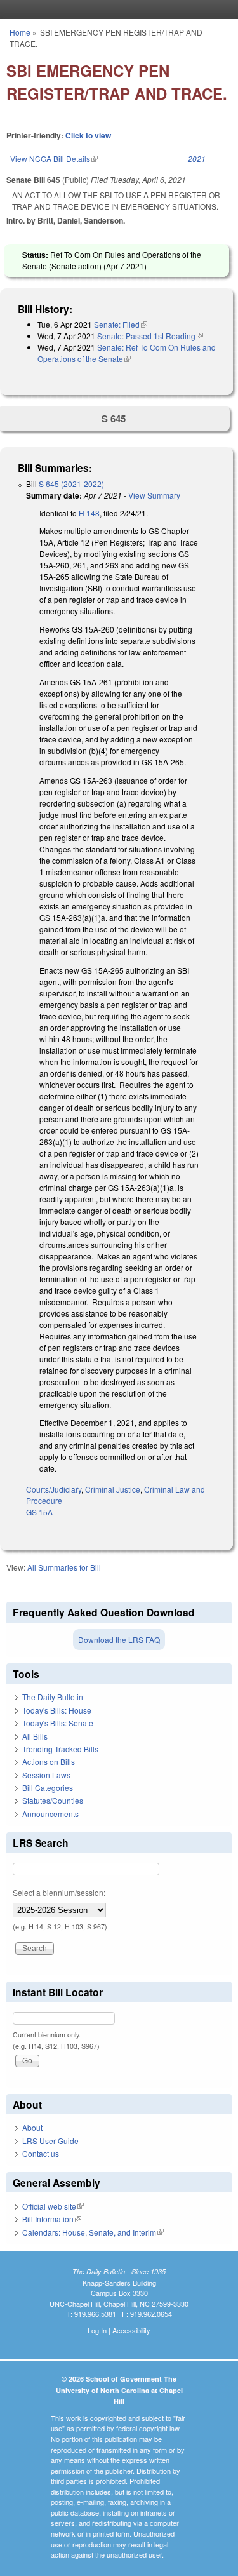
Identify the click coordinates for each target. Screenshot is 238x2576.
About (32, 2127)
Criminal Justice (113, 1489)
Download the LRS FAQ (119, 1640)
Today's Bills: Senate (58, 1723)
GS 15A (39, 1512)
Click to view (88, 135)
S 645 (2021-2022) (71, 484)
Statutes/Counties (53, 1800)
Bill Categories (48, 1788)
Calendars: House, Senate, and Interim (93, 2232)
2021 (197, 158)
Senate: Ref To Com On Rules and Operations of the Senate (127, 353)
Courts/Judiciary (54, 1489)
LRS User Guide (50, 2141)
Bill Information (52, 2219)
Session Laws (46, 1775)
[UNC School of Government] (116, 10)
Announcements (50, 1814)
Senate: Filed (121, 324)
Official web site (53, 2206)
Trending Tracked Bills (60, 1749)
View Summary (154, 495)
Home (20, 32)
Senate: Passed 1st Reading (150, 336)
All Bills (35, 1736)
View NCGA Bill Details (54, 158)
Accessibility (131, 2330)
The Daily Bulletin (53, 1697)
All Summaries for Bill (64, 1567)
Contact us (41, 2153)
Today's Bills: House (57, 1710)
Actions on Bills (49, 1761)
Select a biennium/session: (59, 1892)
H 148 (89, 513)
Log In (97, 2330)
